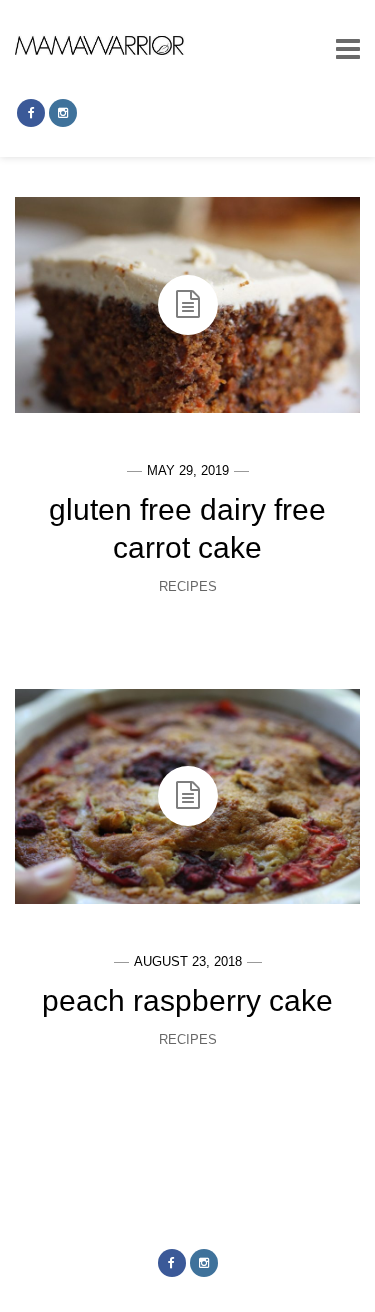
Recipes (188, 586)
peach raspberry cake (187, 1000)
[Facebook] (31, 113)
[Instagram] (63, 113)
